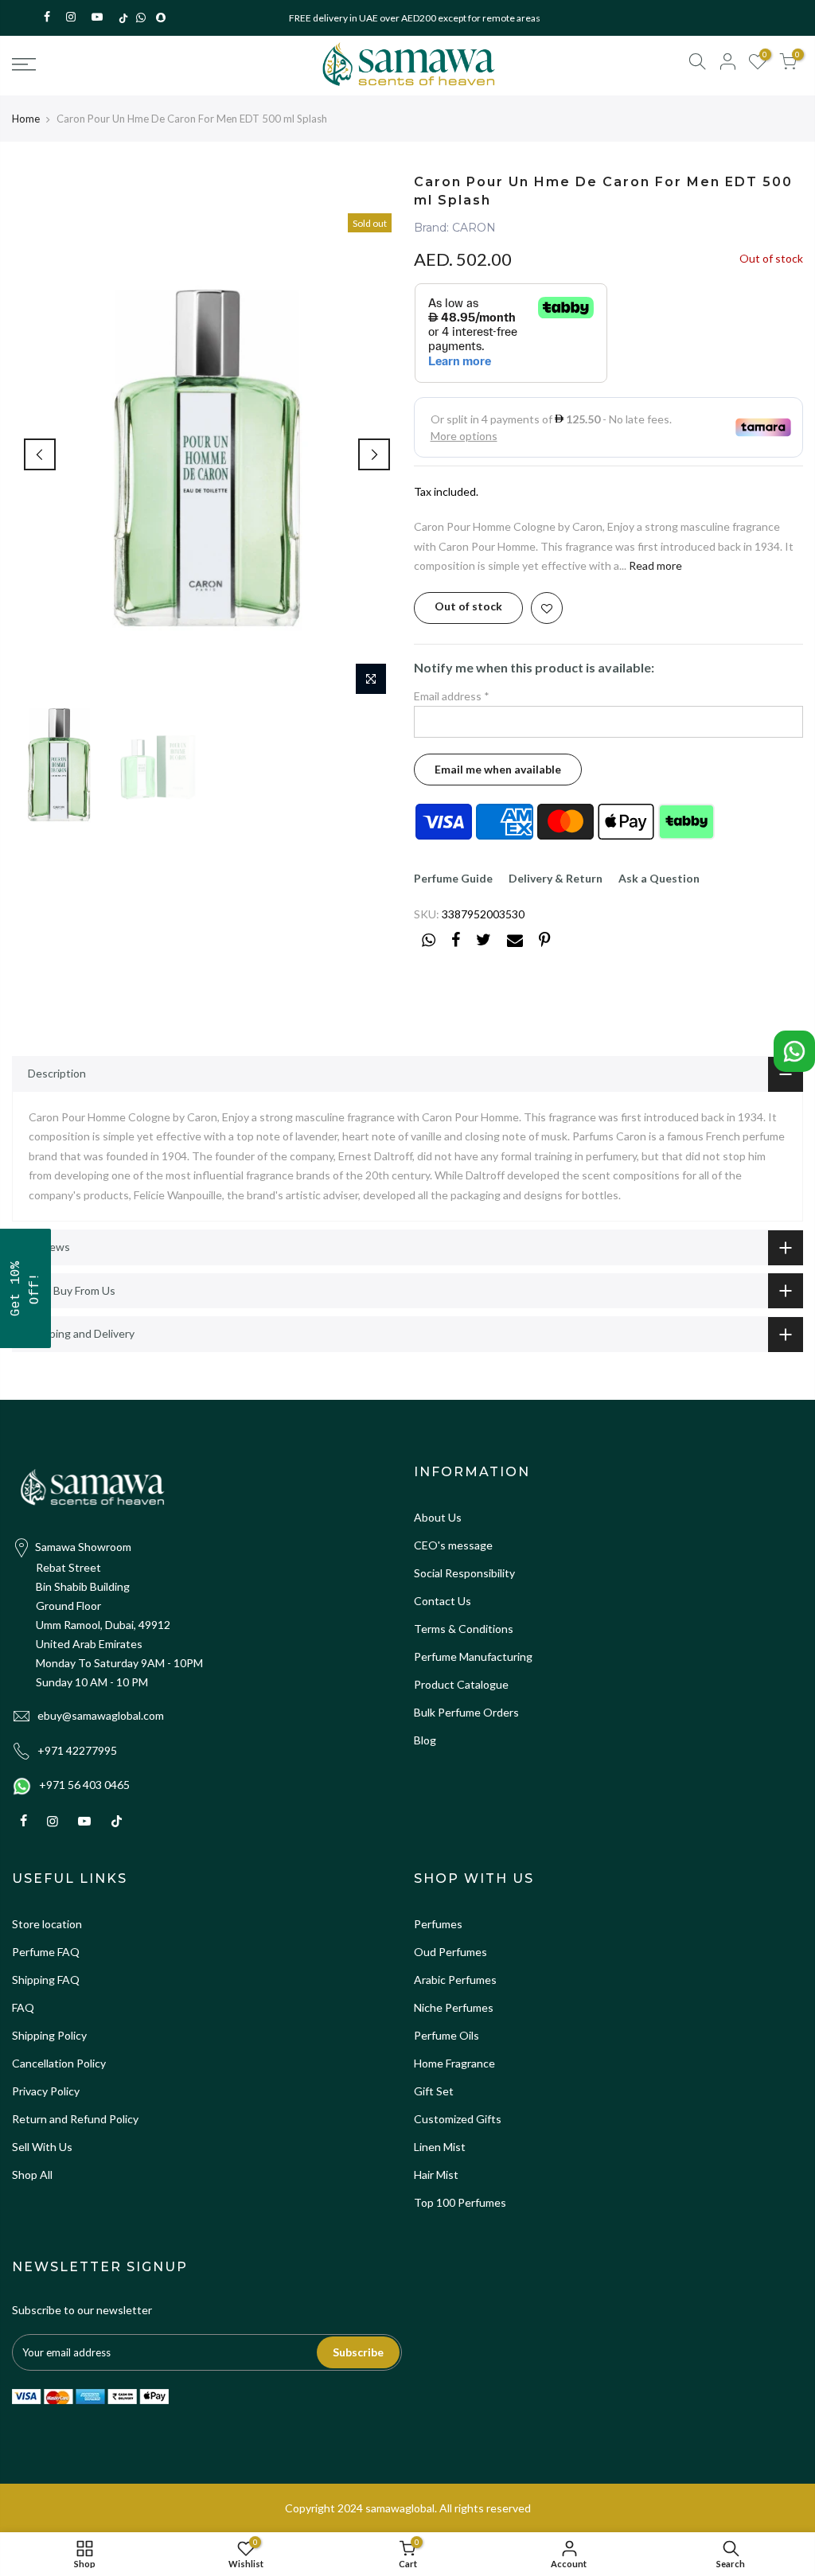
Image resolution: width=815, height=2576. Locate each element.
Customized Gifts (458, 2119)
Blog (425, 1740)
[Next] (374, 454)
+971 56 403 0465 (84, 1785)
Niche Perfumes (454, 2007)
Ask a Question (659, 878)
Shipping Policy (49, 2035)
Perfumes (438, 1924)
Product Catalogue (461, 1684)
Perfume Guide (453, 878)
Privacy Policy (46, 2091)
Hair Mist (436, 2175)
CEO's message (453, 1545)
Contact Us (443, 1601)
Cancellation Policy (59, 2063)
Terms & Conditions (464, 1629)
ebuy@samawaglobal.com (101, 1715)
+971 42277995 (77, 1750)
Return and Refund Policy (75, 2119)
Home (26, 119)
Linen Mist (440, 2147)
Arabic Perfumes (455, 1980)
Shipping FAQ (46, 1980)
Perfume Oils (446, 2035)
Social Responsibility (464, 1573)
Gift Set (434, 2091)
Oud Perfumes (450, 1952)
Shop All (32, 2175)
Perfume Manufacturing (473, 1656)
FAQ (23, 2007)
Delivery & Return (556, 878)
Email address (452, 696)
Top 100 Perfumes (460, 2202)
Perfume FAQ (46, 1952)
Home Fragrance (454, 2063)
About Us (438, 1517)
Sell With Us (42, 2147)
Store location (47, 1924)
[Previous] (40, 454)
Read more (654, 565)
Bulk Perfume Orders (466, 1712)
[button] (25, 1288)
